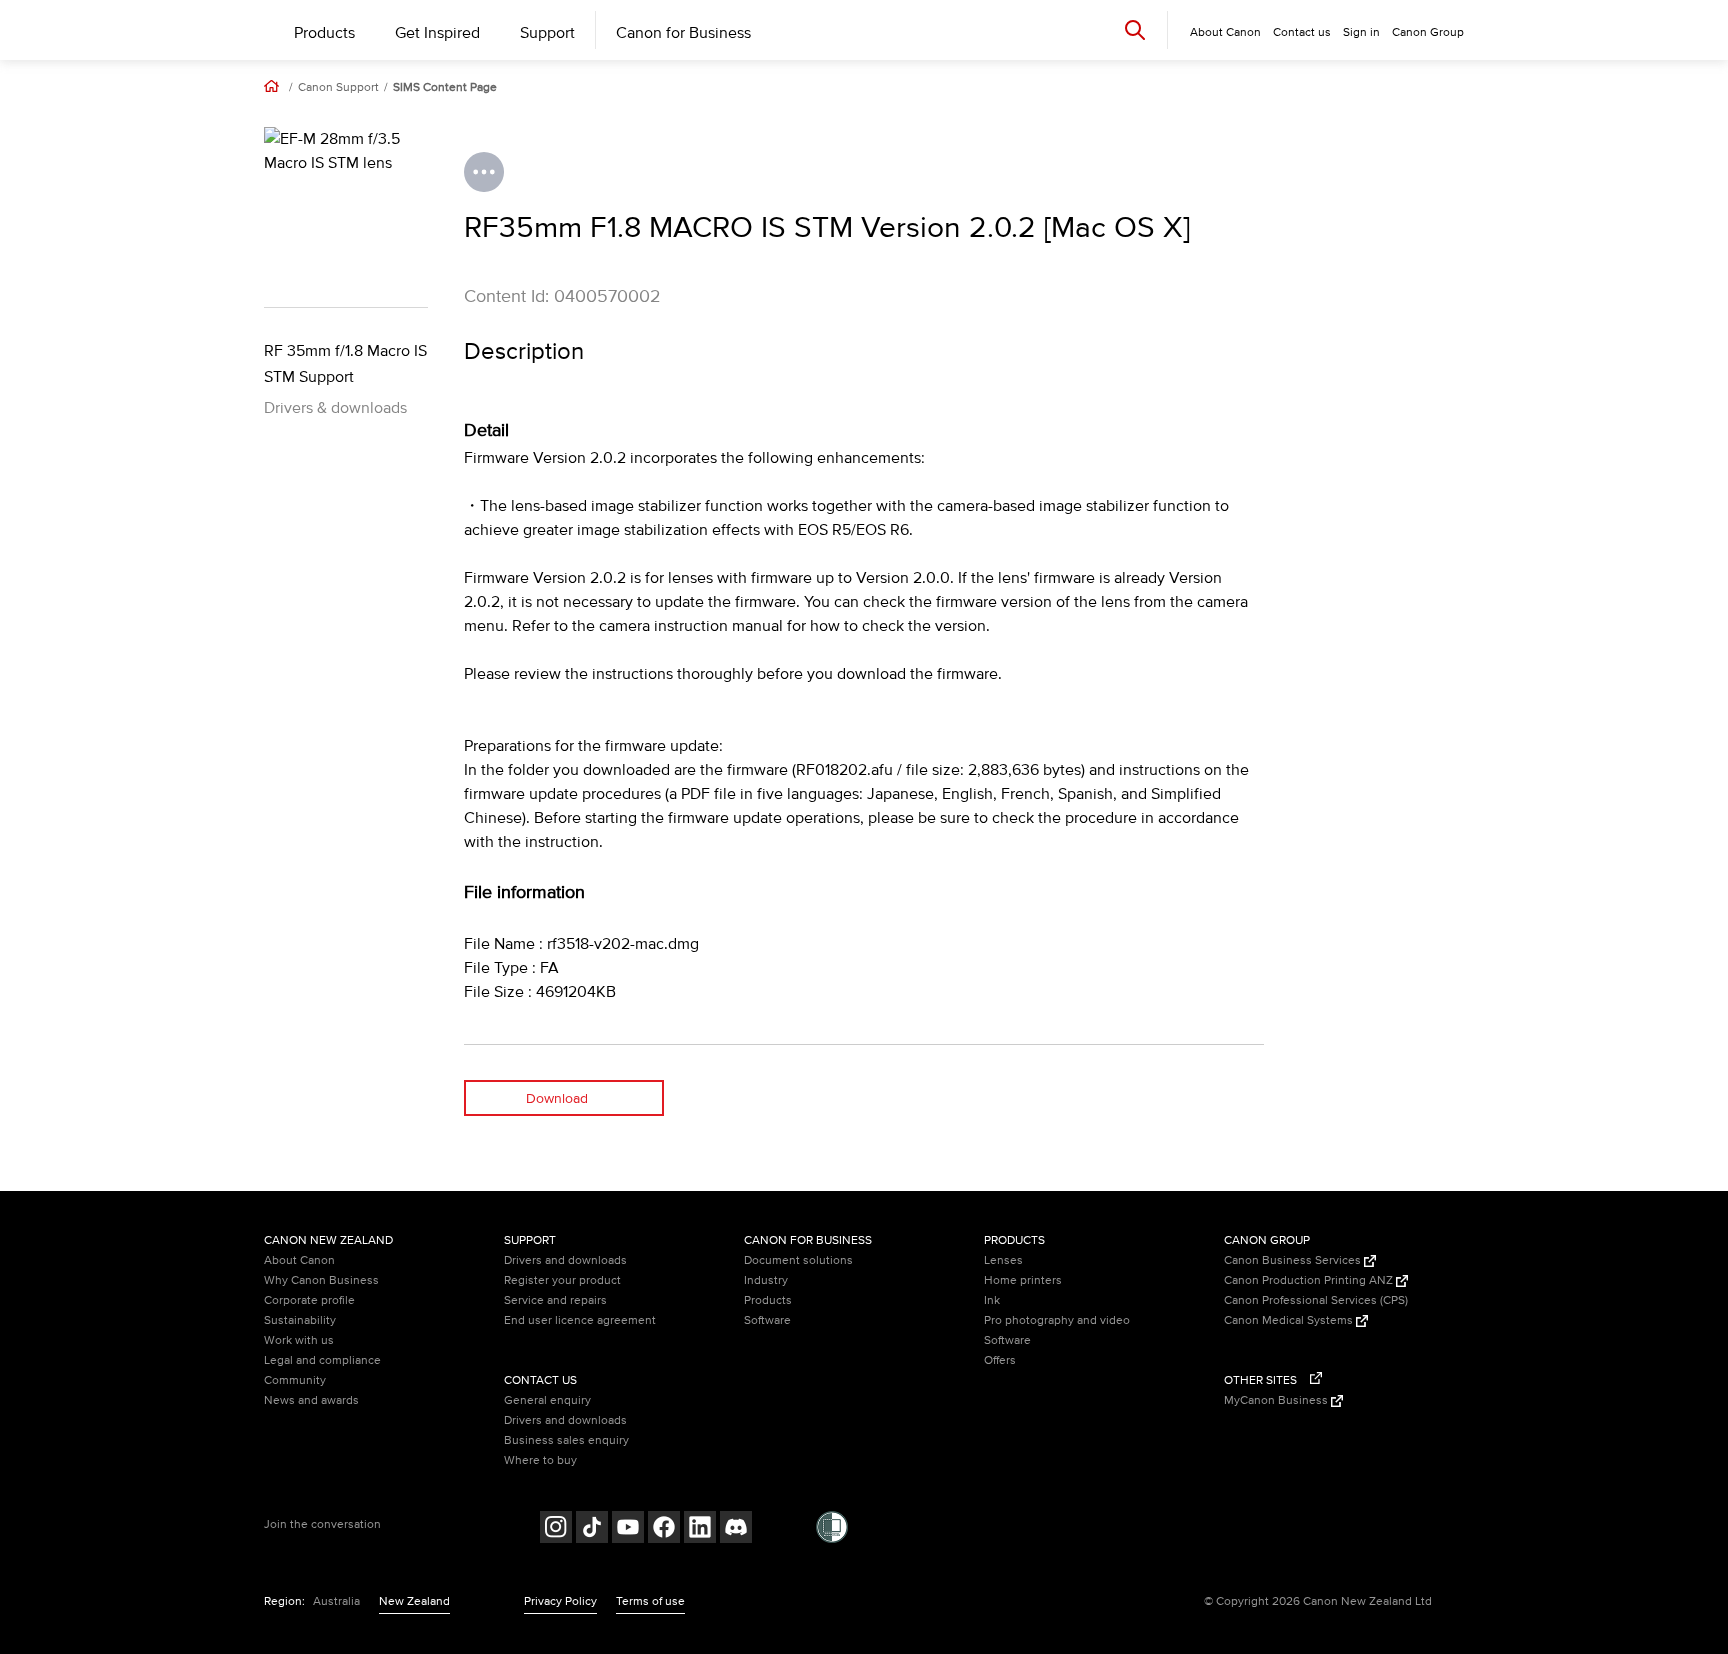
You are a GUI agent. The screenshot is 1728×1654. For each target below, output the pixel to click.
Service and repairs (555, 1300)
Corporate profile (309, 1300)
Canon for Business (683, 33)
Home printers (1023, 1280)
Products (324, 33)
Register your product (562, 1280)
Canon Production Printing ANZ (1310, 1280)
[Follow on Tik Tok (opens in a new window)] (592, 1529)
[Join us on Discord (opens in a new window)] (736, 1529)
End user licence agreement (580, 1320)
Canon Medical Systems (1290, 1320)
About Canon (299, 1260)
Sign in (1361, 32)
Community (295, 1380)
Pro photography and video (1057, 1320)
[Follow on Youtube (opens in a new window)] (628, 1529)
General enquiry (547, 1400)
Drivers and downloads (565, 1260)
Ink (992, 1300)
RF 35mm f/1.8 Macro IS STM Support (345, 364)
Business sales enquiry (566, 1440)
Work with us (299, 1340)
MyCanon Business (1277, 1400)
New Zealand (414, 1601)
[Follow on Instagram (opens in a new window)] (556, 1529)
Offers (1000, 1360)
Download (557, 1098)
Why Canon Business (321, 1280)
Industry (766, 1280)
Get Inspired (437, 33)
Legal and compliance (322, 1360)
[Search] (1135, 29)
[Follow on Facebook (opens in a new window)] (664, 1529)
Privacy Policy (560, 1601)
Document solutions (798, 1260)
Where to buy (540, 1460)
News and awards (311, 1400)
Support (547, 33)
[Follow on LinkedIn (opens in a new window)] (700, 1529)
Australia (336, 1601)
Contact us (1302, 32)
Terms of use (650, 1601)
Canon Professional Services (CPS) (1316, 1300)
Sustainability (300, 1320)
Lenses (1003, 1260)
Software (767, 1320)
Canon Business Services (1294, 1260)
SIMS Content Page (445, 88)
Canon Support (338, 88)
